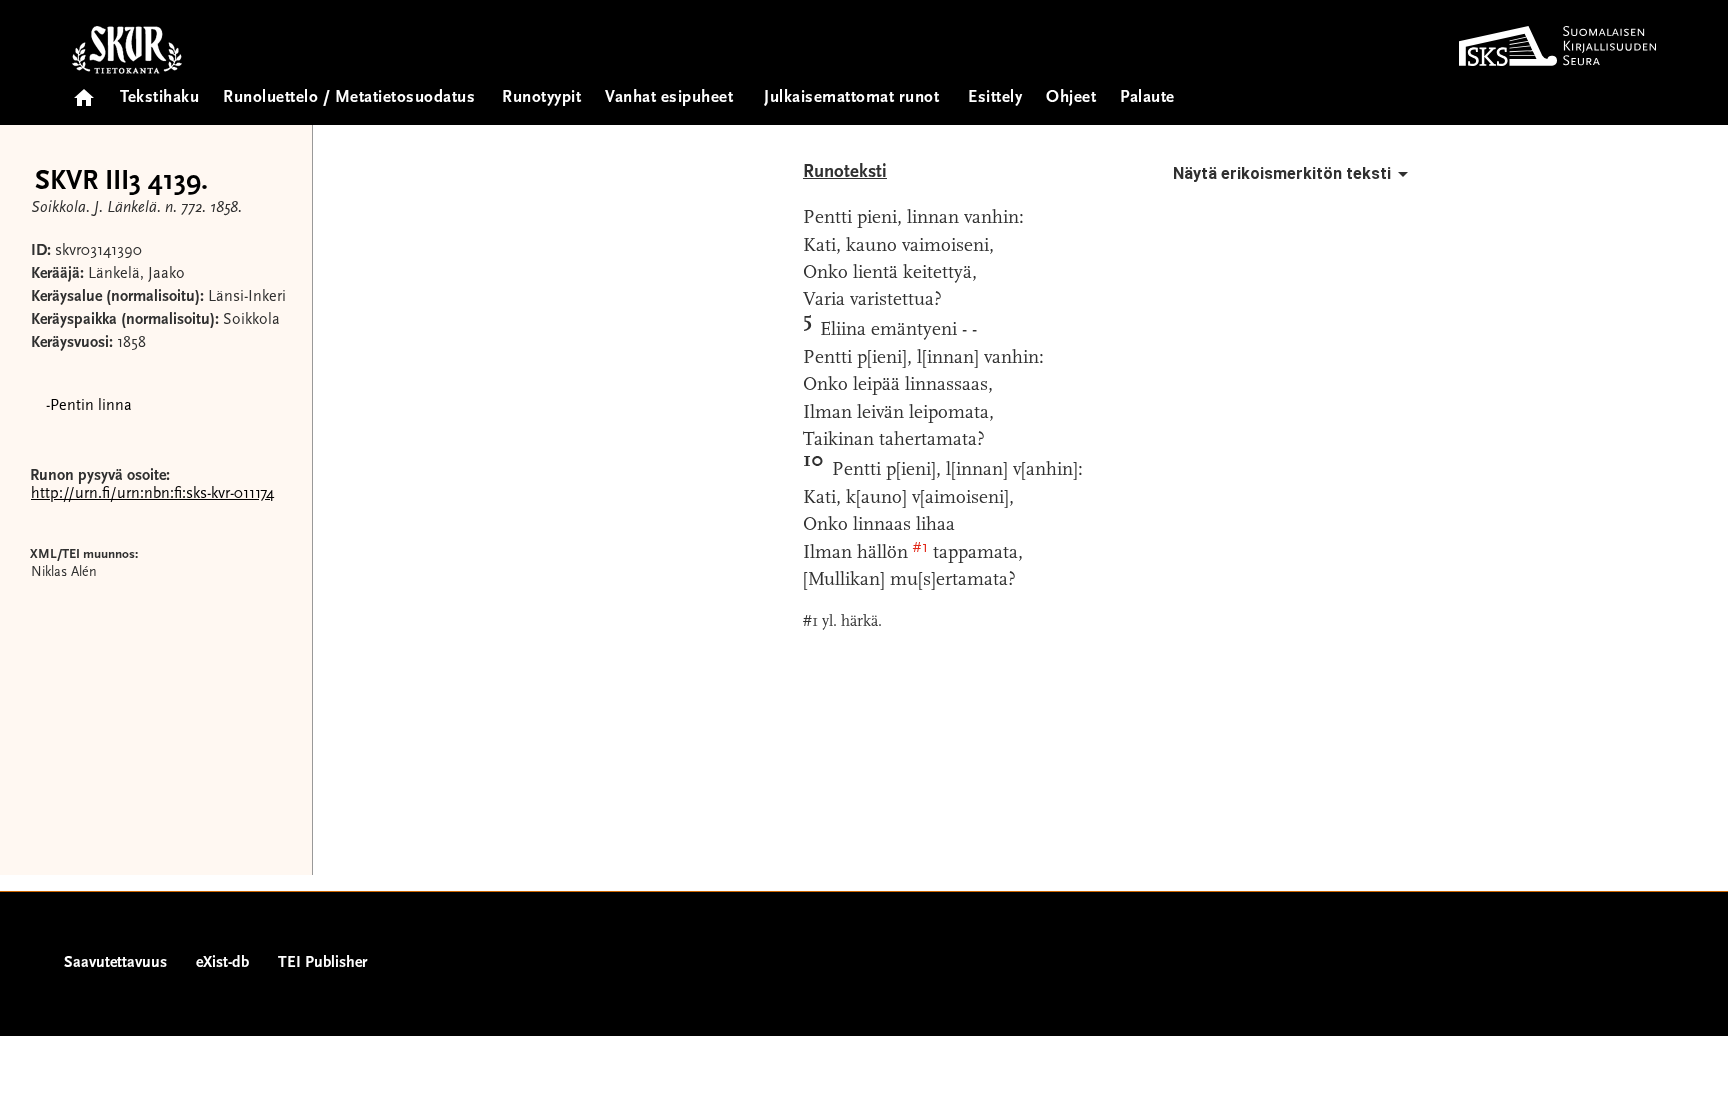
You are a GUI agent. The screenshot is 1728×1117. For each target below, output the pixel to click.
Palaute (1147, 98)
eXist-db (222, 963)
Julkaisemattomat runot (851, 98)
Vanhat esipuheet (669, 98)
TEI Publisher (322, 963)
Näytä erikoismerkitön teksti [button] (1282, 173)
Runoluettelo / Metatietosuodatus (349, 98)
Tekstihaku (159, 98)
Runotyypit (541, 98)
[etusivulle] (84, 91)
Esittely (995, 98)
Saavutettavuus (115, 963)
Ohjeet (1071, 98)
